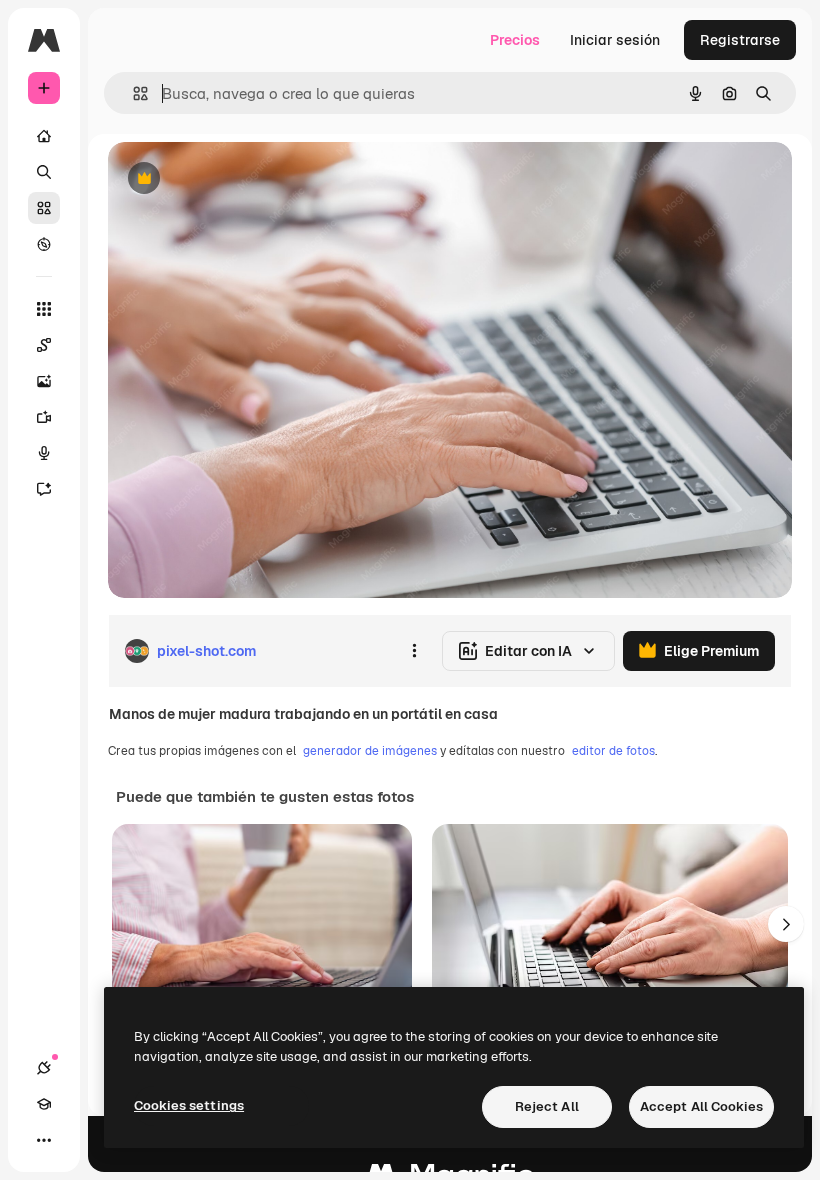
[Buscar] (44, 172)
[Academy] (44, 1104)
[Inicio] (44, 136)
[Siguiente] (786, 924)
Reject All (547, 1106)
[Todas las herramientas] (44, 309)
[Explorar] (44, 244)
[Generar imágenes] (44, 381)
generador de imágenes (370, 751)
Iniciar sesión (615, 40)
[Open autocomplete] (132, 93)
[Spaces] (44, 345)
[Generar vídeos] (44, 417)
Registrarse (740, 40)
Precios (515, 40)
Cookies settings (189, 1105)
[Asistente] (44, 489)
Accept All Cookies (701, 1106)
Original (236, 179)
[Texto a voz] (44, 453)
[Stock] (44, 208)
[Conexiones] (44, 1068)
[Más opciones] (414, 651)
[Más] (44, 1140)
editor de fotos (613, 751)
